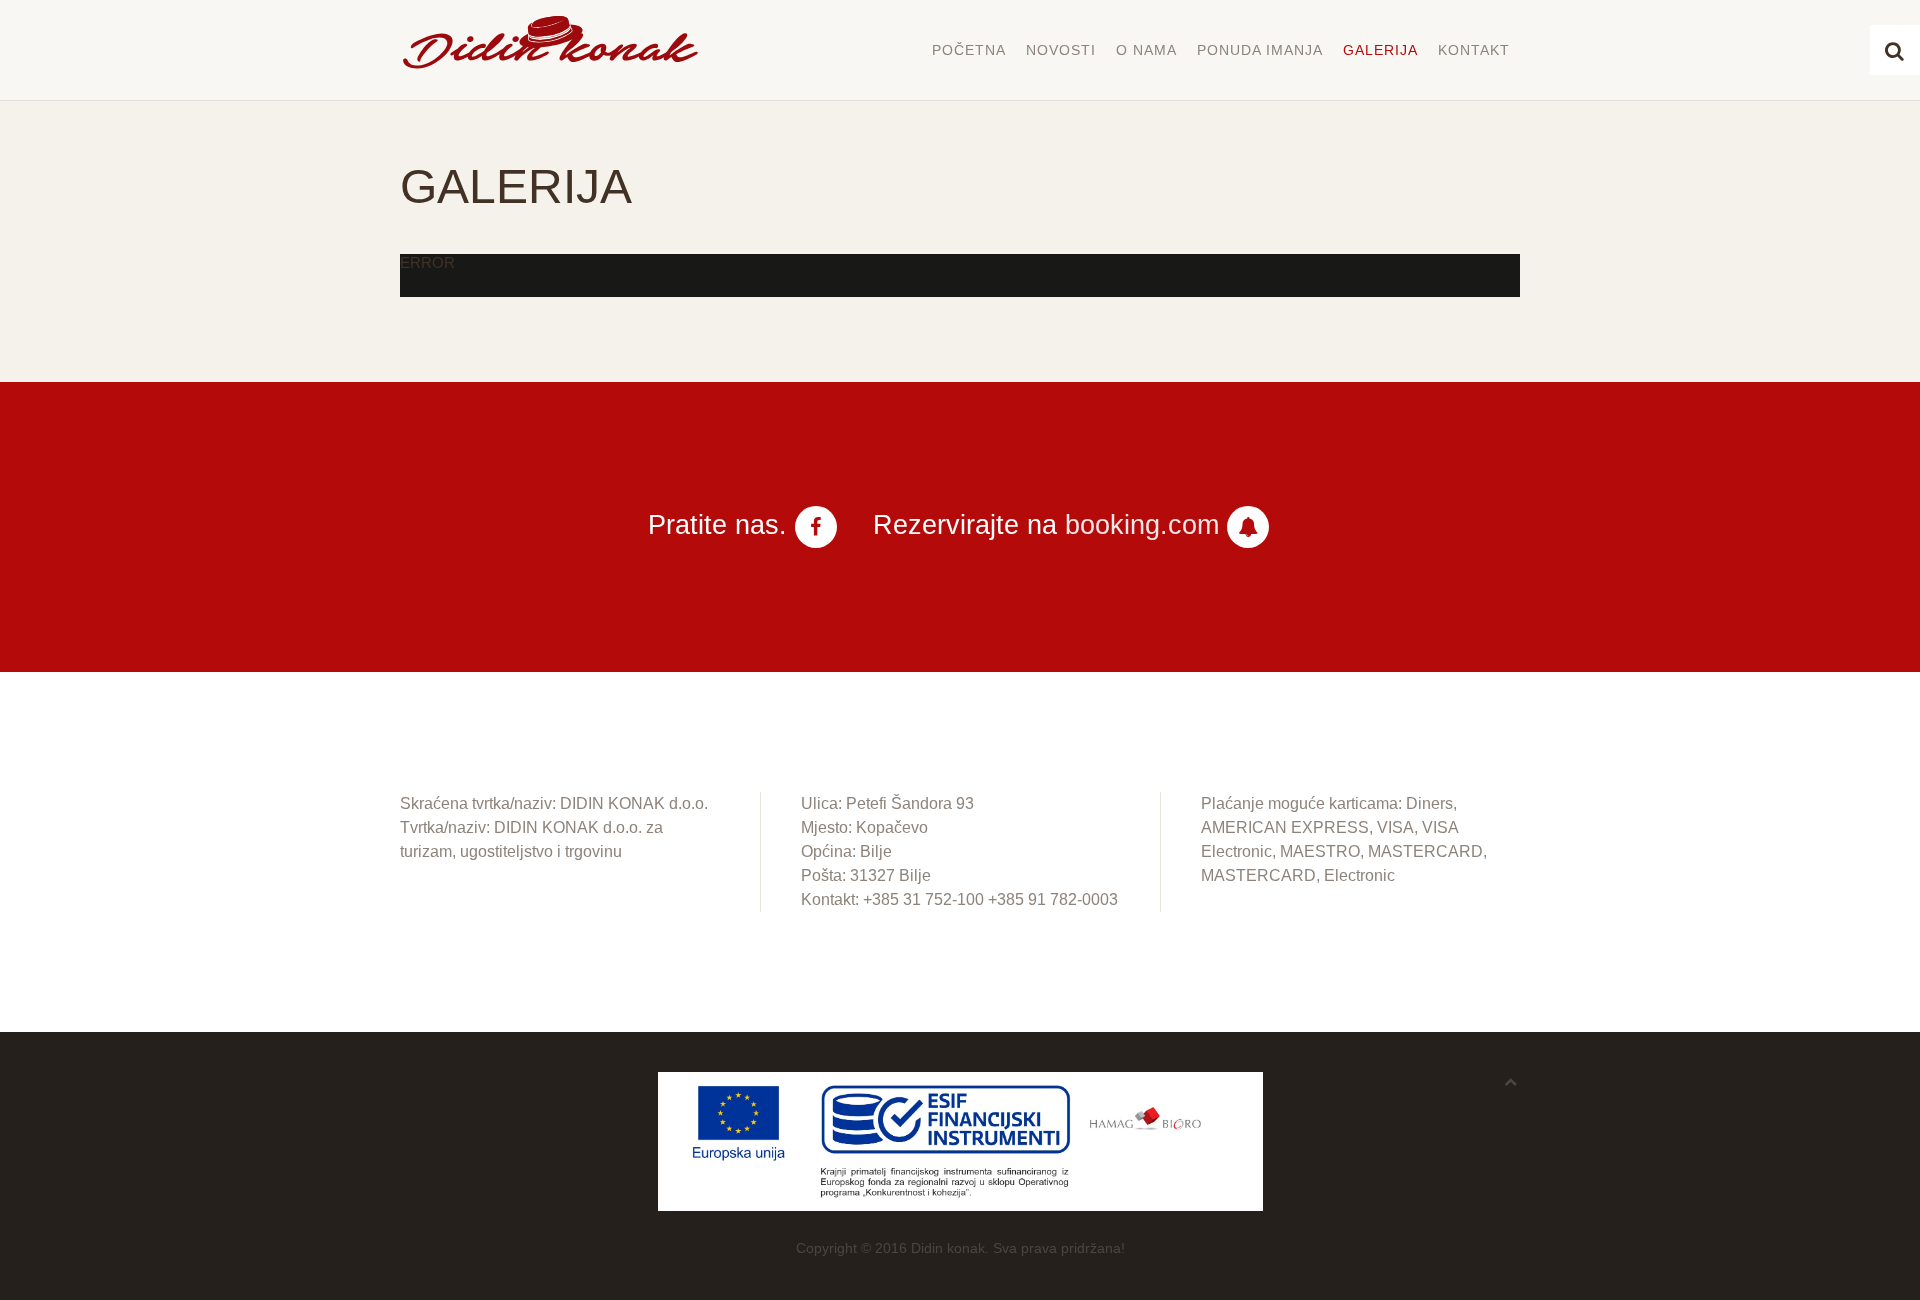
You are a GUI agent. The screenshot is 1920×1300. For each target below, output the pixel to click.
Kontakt (1474, 50)
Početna (969, 50)
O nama (1146, 50)
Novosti (1061, 50)
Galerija (1380, 50)
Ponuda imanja (1260, 50)
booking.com (1142, 525)
